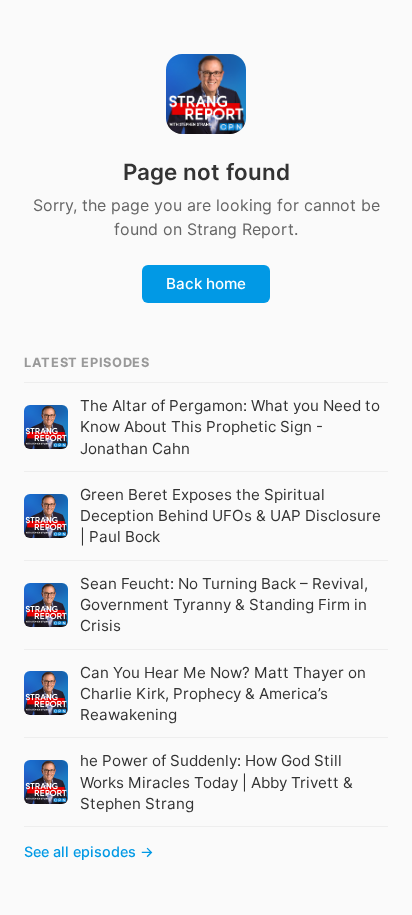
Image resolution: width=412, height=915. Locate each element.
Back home (206, 283)
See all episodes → (89, 851)
